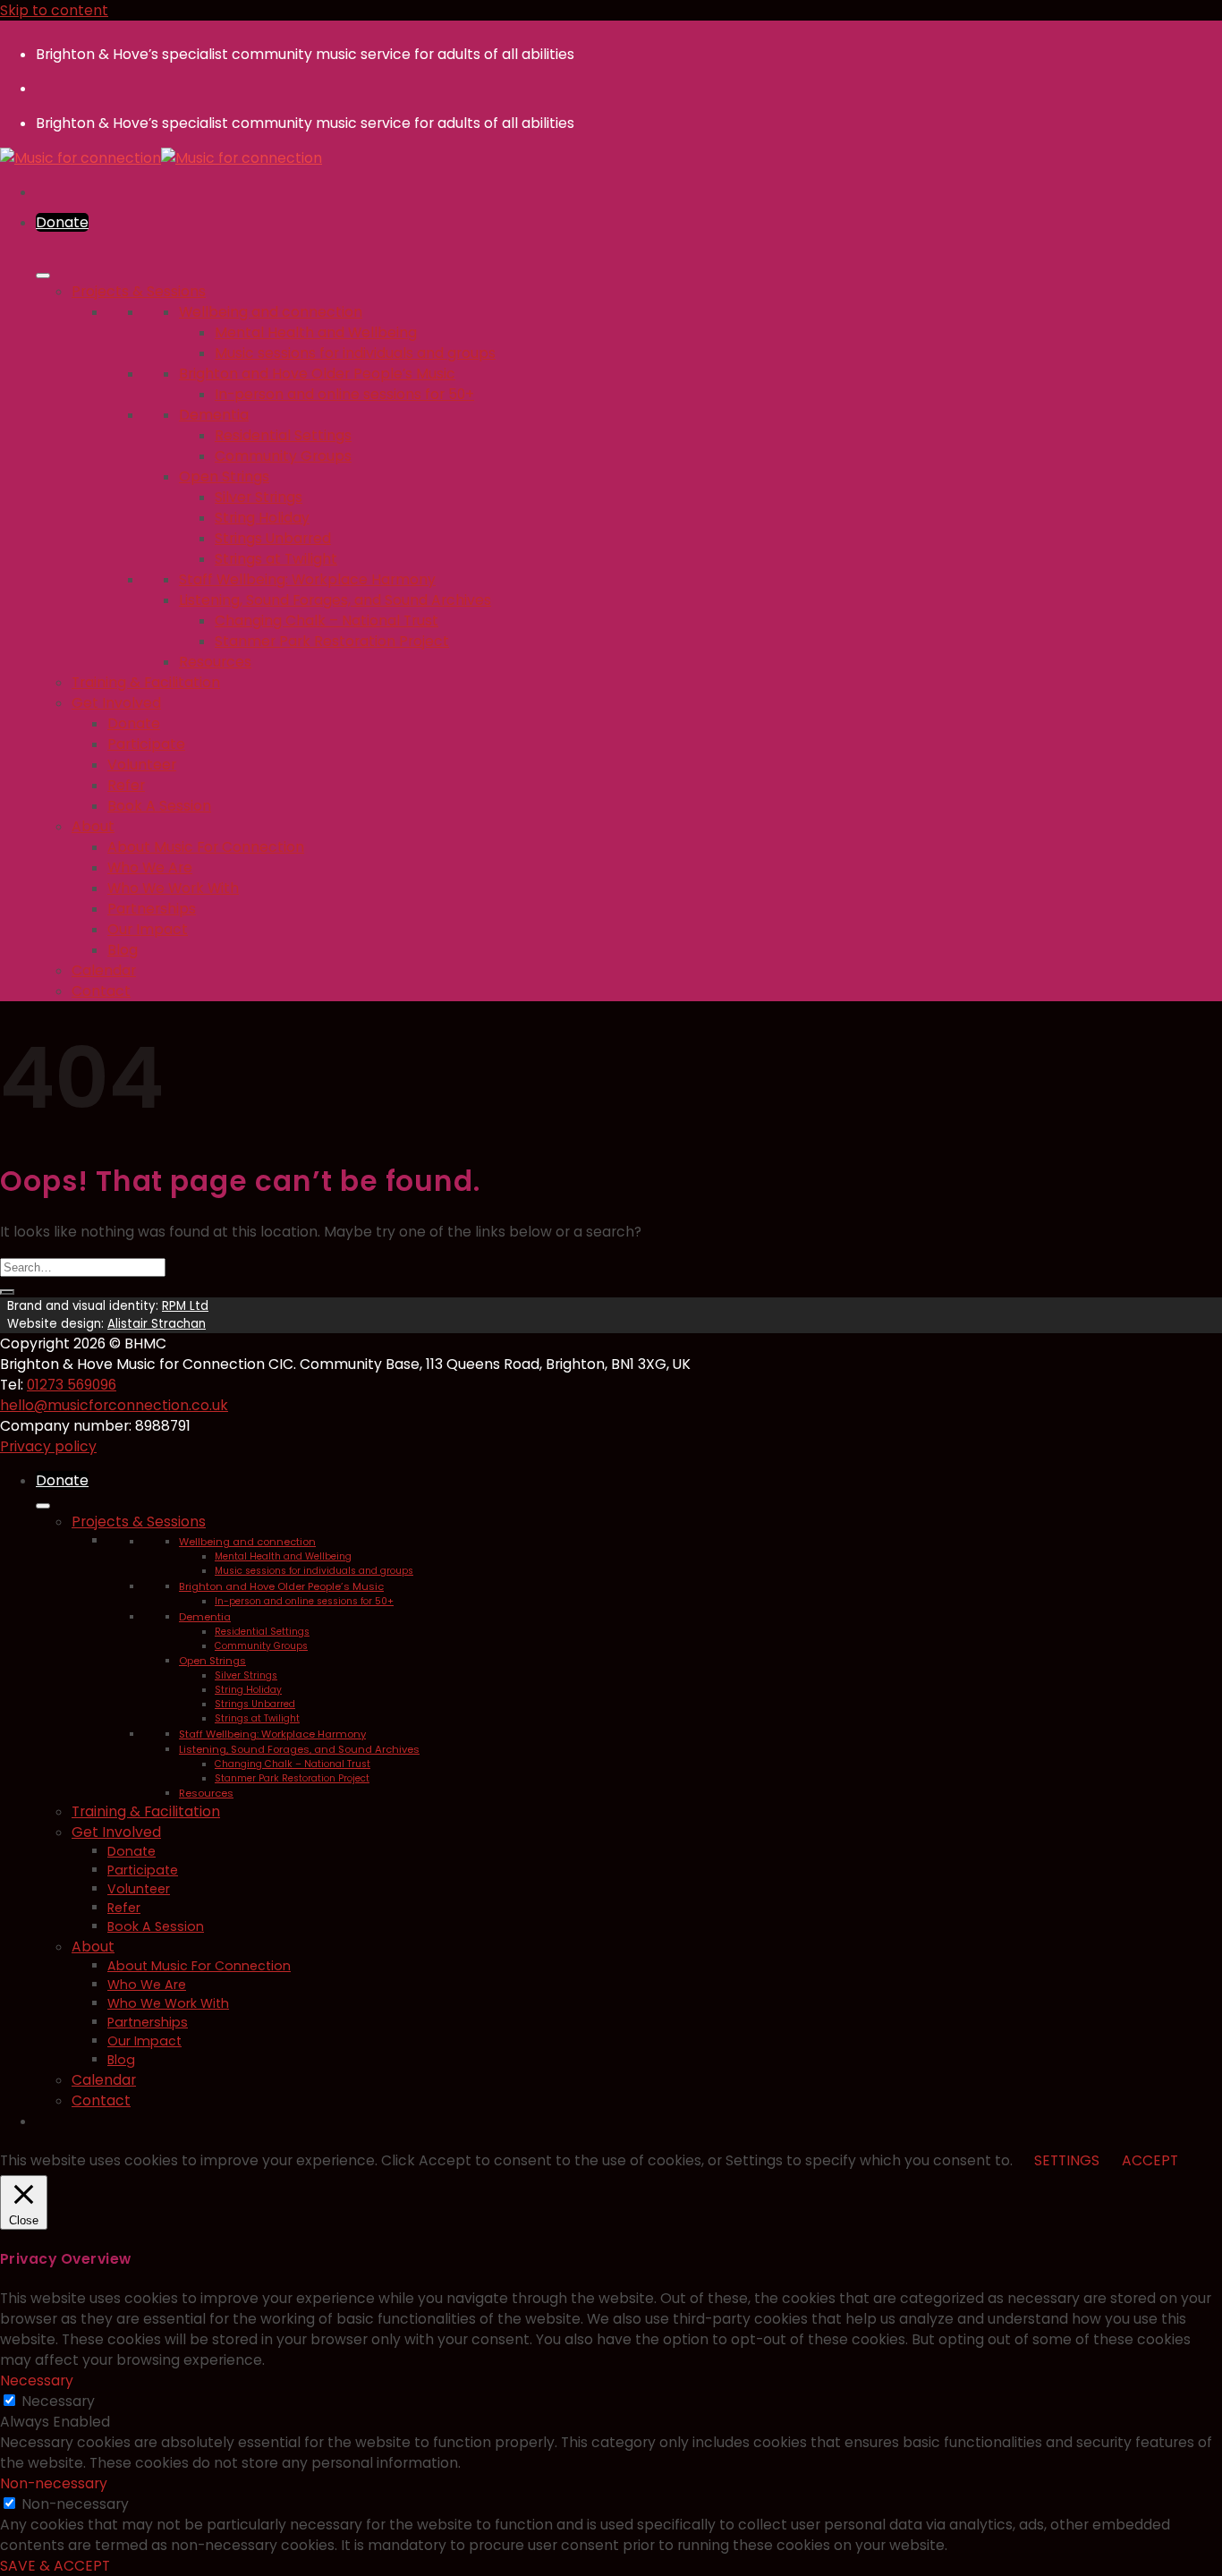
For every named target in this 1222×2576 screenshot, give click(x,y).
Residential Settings (283, 435)
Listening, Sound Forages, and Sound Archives (335, 600)
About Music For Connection (206, 847)
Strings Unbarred (273, 538)
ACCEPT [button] (1150, 2160)
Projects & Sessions (139, 291)
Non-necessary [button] (54, 2483)
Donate (134, 723)
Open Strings (224, 476)
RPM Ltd (185, 1306)
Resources (215, 662)
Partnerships (152, 909)
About (93, 826)
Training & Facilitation (146, 682)
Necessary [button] (37, 2380)
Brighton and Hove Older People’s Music (317, 374)
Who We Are (150, 867)
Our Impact (148, 929)
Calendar (104, 970)
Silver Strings (259, 497)
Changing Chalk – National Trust (327, 621)
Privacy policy (48, 1446)
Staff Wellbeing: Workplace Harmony (307, 579)
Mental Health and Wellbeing (316, 332)
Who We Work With (173, 888)
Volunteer (142, 765)
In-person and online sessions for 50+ (344, 394)
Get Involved (116, 703)
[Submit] (7, 1292)
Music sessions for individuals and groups (355, 353)
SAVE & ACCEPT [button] (55, 2566)
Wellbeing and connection (271, 312)
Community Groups (283, 456)
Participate (146, 744)
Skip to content (54, 10)
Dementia (214, 415)
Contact (101, 991)
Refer (126, 785)
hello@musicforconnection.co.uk (114, 1405)
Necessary (58, 2401)
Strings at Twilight (276, 559)
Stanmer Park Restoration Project (332, 641)
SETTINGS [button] (1067, 2160)
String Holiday (262, 518)
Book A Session (159, 806)
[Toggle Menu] (43, 276)
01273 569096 (72, 1385)
